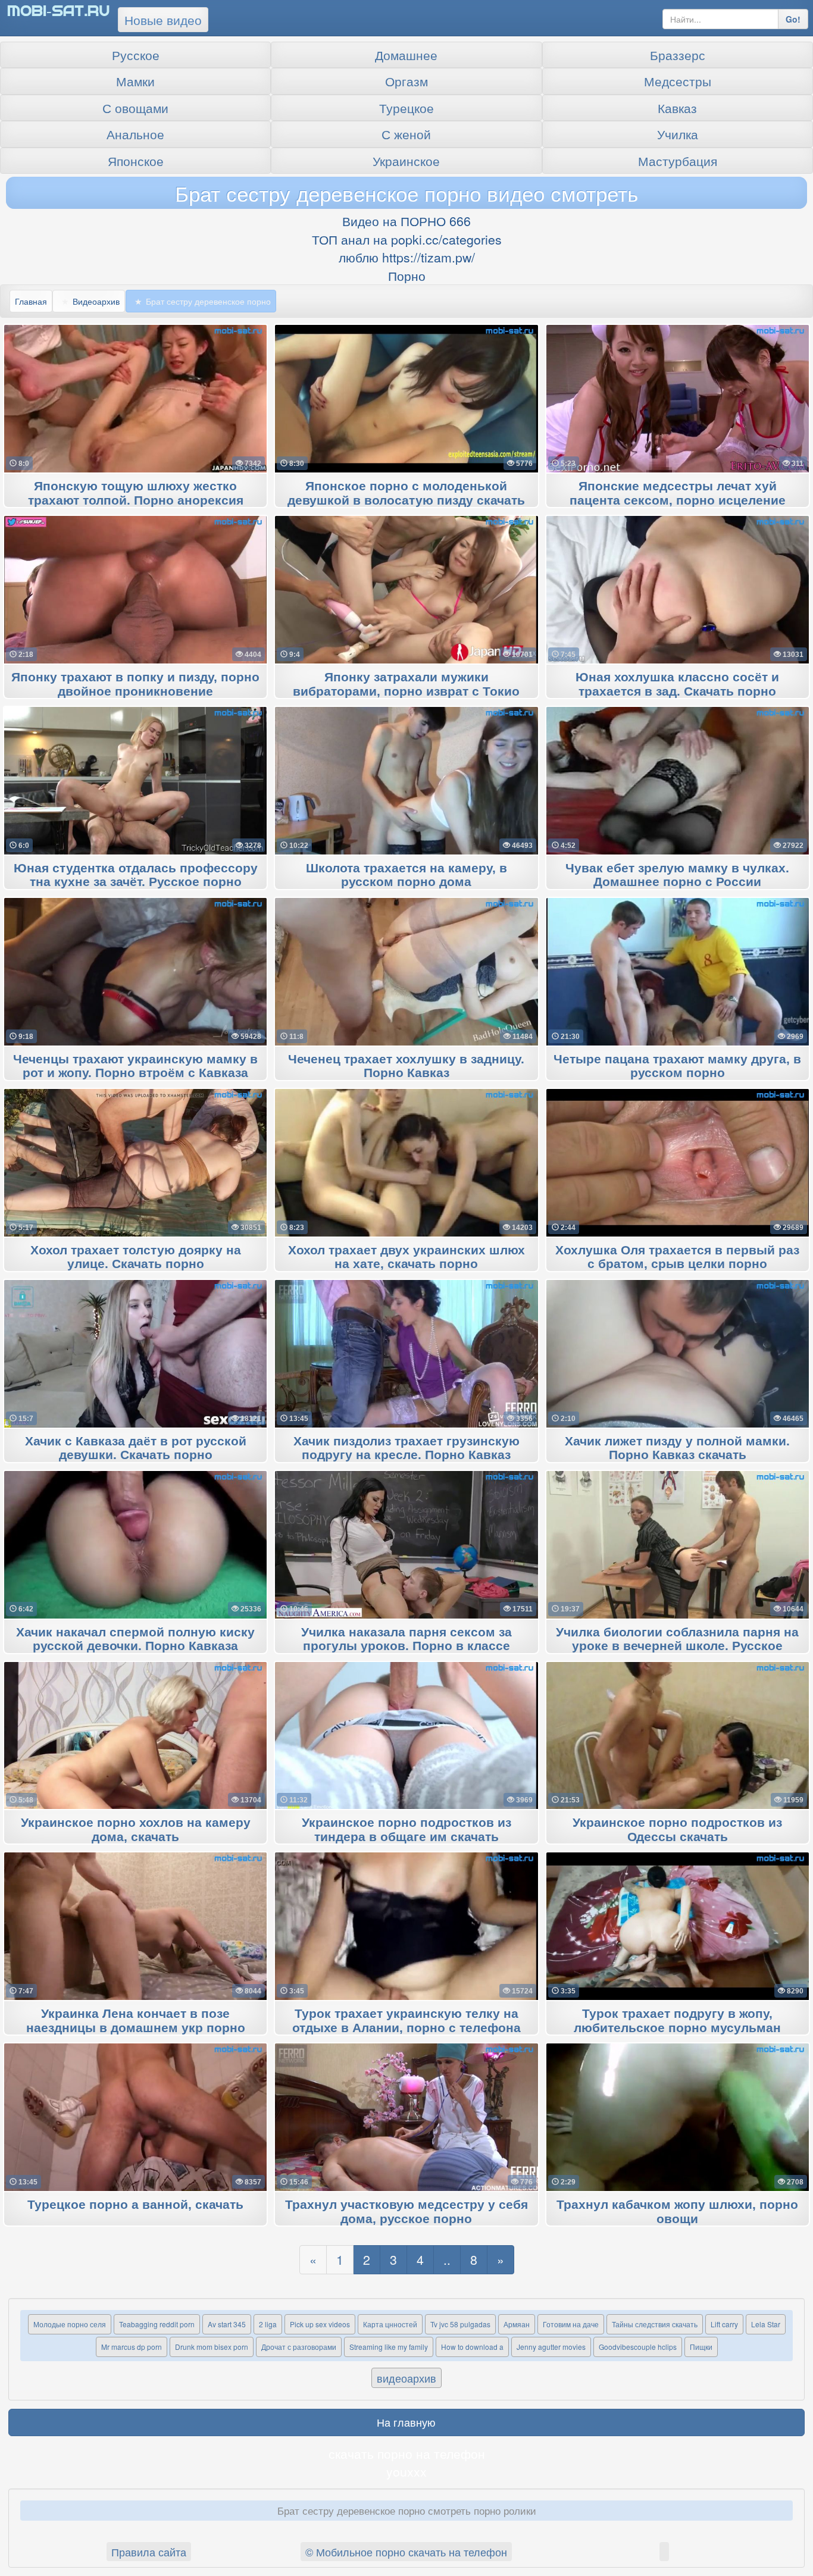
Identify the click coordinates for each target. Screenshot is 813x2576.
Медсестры (678, 81)
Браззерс (678, 55)
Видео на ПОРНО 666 (406, 221)
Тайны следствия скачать (655, 2324)
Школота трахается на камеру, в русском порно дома (406, 875)
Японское (136, 161)
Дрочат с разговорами (299, 2347)
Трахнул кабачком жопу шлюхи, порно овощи (677, 2212)
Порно (407, 276)
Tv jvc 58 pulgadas (460, 2324)
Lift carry (724, 2324)
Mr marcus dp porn (132, 2347)
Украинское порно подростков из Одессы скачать (677, 1830)
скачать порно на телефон (407, 2453)
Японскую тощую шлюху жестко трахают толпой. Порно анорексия (136, 493)
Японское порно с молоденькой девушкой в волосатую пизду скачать (406, 493)
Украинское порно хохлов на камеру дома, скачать (136, 1830)
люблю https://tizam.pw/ (407, 257)
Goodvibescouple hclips (638, 2347)
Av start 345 (227, 2324)
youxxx (406, 2471)
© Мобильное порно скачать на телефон (406, 2552)
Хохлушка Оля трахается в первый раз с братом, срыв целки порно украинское (677, 1264)
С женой (406, 134)
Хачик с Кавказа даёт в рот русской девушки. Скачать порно (136, 1448)
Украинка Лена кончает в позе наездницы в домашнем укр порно (136, 2021)
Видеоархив (96, 301)
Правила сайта (149, 2552)
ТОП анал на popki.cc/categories (407, 239)
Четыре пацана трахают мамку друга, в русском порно (677, 1066)
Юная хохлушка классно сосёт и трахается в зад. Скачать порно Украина (677, 691)
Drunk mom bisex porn (212, 2347)
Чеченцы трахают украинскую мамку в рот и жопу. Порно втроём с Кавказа (135, 1066)
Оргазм (406, 81)
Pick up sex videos (320, 2324)
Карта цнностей (390, 2324)
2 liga (268, 2324)
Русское (136, 55)
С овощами (135, 108)
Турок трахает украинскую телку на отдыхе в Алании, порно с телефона (406, 2021)
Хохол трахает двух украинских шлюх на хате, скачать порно (406, 1257)
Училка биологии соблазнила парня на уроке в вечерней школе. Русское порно (677, 1647)
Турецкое (406, 108)
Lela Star (766, 2324)
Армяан (517, 2324)
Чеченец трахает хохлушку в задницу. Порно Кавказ (406, 1066)
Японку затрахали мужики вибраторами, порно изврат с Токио (406, 684)
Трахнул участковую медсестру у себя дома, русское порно (406, 2212)
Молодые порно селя (70, 2324)
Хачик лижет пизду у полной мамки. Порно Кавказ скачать (677, 1448)
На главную (406, 2422)
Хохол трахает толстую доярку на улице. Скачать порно (136, 1257)
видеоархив (406, 2378)
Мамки (135, 81)
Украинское (406, 161)
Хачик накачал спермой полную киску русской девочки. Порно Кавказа (135, 1639)
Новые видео (163, 20)
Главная (31, 301)
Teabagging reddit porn (157, 2324)
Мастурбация (678, 161)
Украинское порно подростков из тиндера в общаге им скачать (406, 1830)
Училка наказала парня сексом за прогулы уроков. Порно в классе (406, 1639)
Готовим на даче (571, 2324)
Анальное (135, 134)
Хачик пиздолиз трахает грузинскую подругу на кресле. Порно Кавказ (406, 1448)
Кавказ (677, 108)
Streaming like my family (389, 2347)
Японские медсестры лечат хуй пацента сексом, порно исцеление (678, 493)
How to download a (472, 2347)
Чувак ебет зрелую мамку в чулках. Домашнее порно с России (677, 875)
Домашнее (406, 55)
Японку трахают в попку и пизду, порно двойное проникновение (135, 684)
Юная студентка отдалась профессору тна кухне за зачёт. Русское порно (136, 875)
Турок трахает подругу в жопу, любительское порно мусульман (677, 2021)
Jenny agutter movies (551, 2347)
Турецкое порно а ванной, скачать (135, 2205)
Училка (678, 134)
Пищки (701, 2347)
